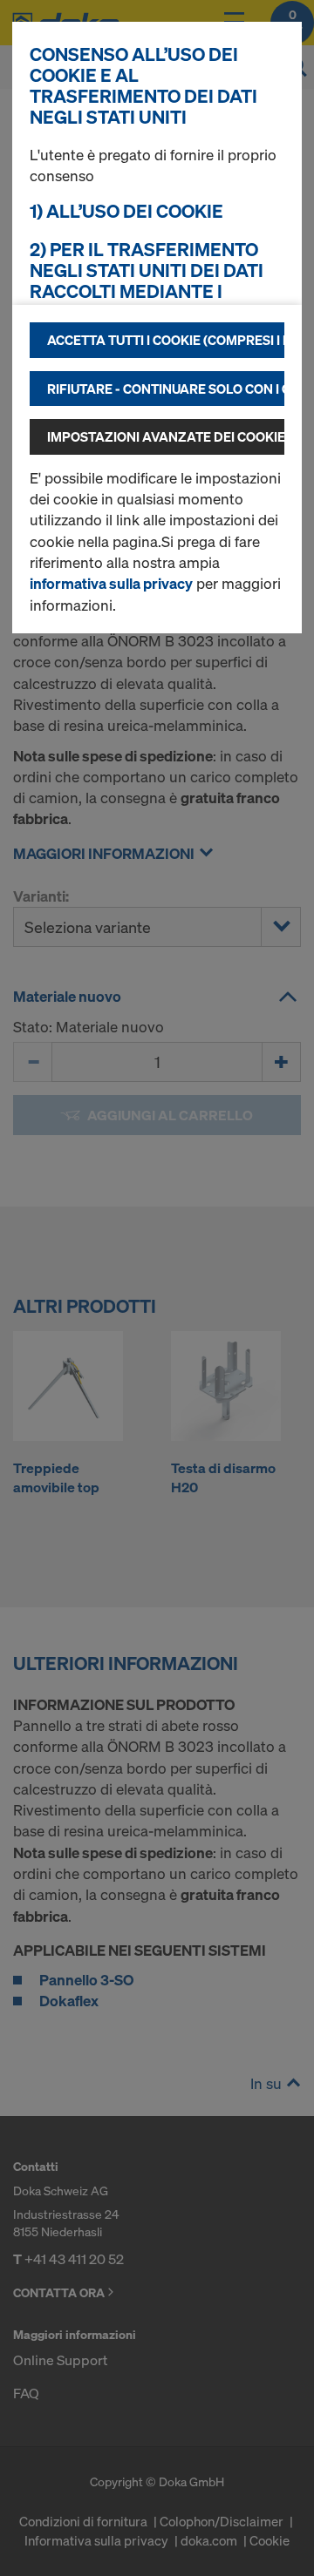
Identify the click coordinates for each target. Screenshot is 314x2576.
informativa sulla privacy (111, 583)
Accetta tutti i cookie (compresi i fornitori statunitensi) (166, 340)
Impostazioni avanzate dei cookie (166, 436)
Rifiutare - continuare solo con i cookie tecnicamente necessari (166, 389)
